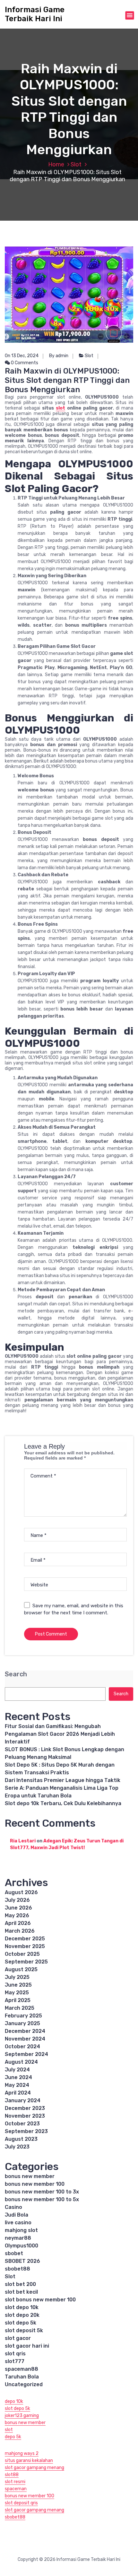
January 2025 (22, 2023)
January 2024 (23, 2100)
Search (16, 1674)
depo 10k (14, 2401)
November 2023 (25, 2116)
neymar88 (18, 2238)
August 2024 (21, 2062)
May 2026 (17, 1915)
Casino (13, 2207)
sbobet (14, 2253)
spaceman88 (22, 2369)
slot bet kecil (21, 2292)
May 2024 (17, 2085)
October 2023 (22, 2124)
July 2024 (17, 2070)
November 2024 (25, 2039)
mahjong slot (21, 2230)
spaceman (16, 2489)
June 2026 (18, 1908)
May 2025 (17, 1993)
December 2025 (25, 1939)
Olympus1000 (22, 2246)
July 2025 (17, 1977)
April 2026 (18, 1923)
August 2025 (21, 1969)
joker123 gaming (22, 2416)
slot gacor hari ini (27, 2346)
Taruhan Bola (22, 2377)
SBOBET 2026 (22, 2261)
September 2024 (26, 2054)
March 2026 (20, 1931)
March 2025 (20, 2008)
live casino (18, 2223)
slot (60, 408)
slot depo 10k (22, 2307)
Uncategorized (24, 2384)
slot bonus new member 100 (40, 2300)
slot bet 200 (20, 2284)
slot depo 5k (21, 2323)
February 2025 (23, 2016)
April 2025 (18, 2000)
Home (56, 164)
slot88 (12, 2475)
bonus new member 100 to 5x (42, 2199)
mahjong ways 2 (22, 2453)
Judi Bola (17, 2215)
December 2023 (25, 2108)
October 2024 (22, 2047)
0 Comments (24, 363)
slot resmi (15, 2482)
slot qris (15, 2354)
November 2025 (25, 1946)
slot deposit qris (21, 2503)
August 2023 (21, 2139)
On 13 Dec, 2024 (22, 356)
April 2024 (18, 2093)
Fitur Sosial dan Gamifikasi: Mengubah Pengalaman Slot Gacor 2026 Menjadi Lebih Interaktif (60, 1734)
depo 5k (13, 2437)
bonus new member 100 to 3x (42, 2192)
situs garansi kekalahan (29, 2461)
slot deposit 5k (24, 2330)
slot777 (15, 2361)
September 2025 (26, 1962)
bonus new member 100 (35, 2184)
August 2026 (21, 1892)
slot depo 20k (22, 2315)
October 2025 (22, 1954)
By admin (59, 356)
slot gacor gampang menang (34, 2468)
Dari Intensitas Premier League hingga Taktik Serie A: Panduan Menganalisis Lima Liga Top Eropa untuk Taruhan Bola (63, 1788)
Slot (76, 164)
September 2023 (26, 2131)
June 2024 (18, 2077)
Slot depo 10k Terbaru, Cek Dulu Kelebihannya (63, 1803)
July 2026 (17, 1900)
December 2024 (25, 2031)
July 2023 (17, 2147)
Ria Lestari (23, 1841)
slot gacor (18, 2338)
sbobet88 (17, 2269)
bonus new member (30, 2176)
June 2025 (18, 1985)
